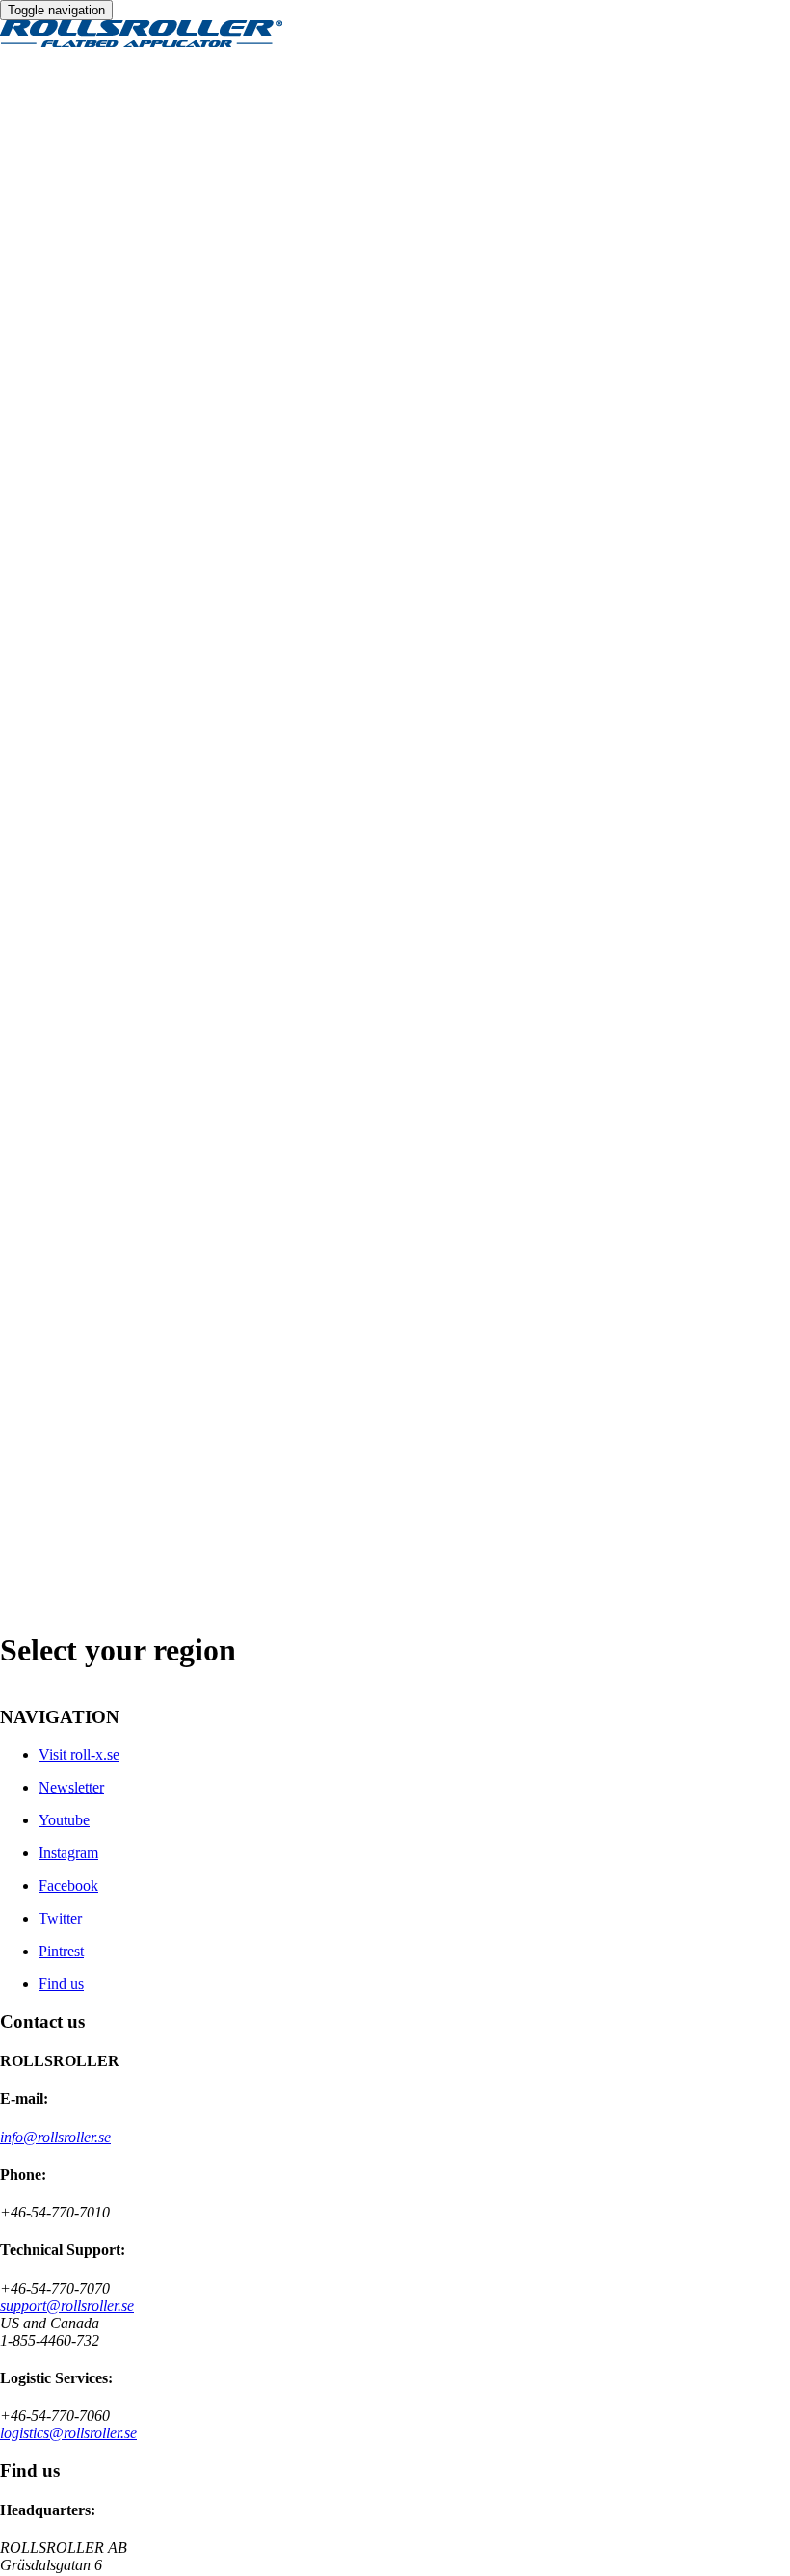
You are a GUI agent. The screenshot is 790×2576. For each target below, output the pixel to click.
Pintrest (61, 1951)
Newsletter (71, 1787)
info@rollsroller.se (55, 2137)
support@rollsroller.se (67, 2306)
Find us (61, 1984)
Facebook (68, 1886)
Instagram (68, 1853)
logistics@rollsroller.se (68, 2433)
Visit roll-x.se (79, 1754)
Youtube (64, 1820)
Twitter (60, 1918)
